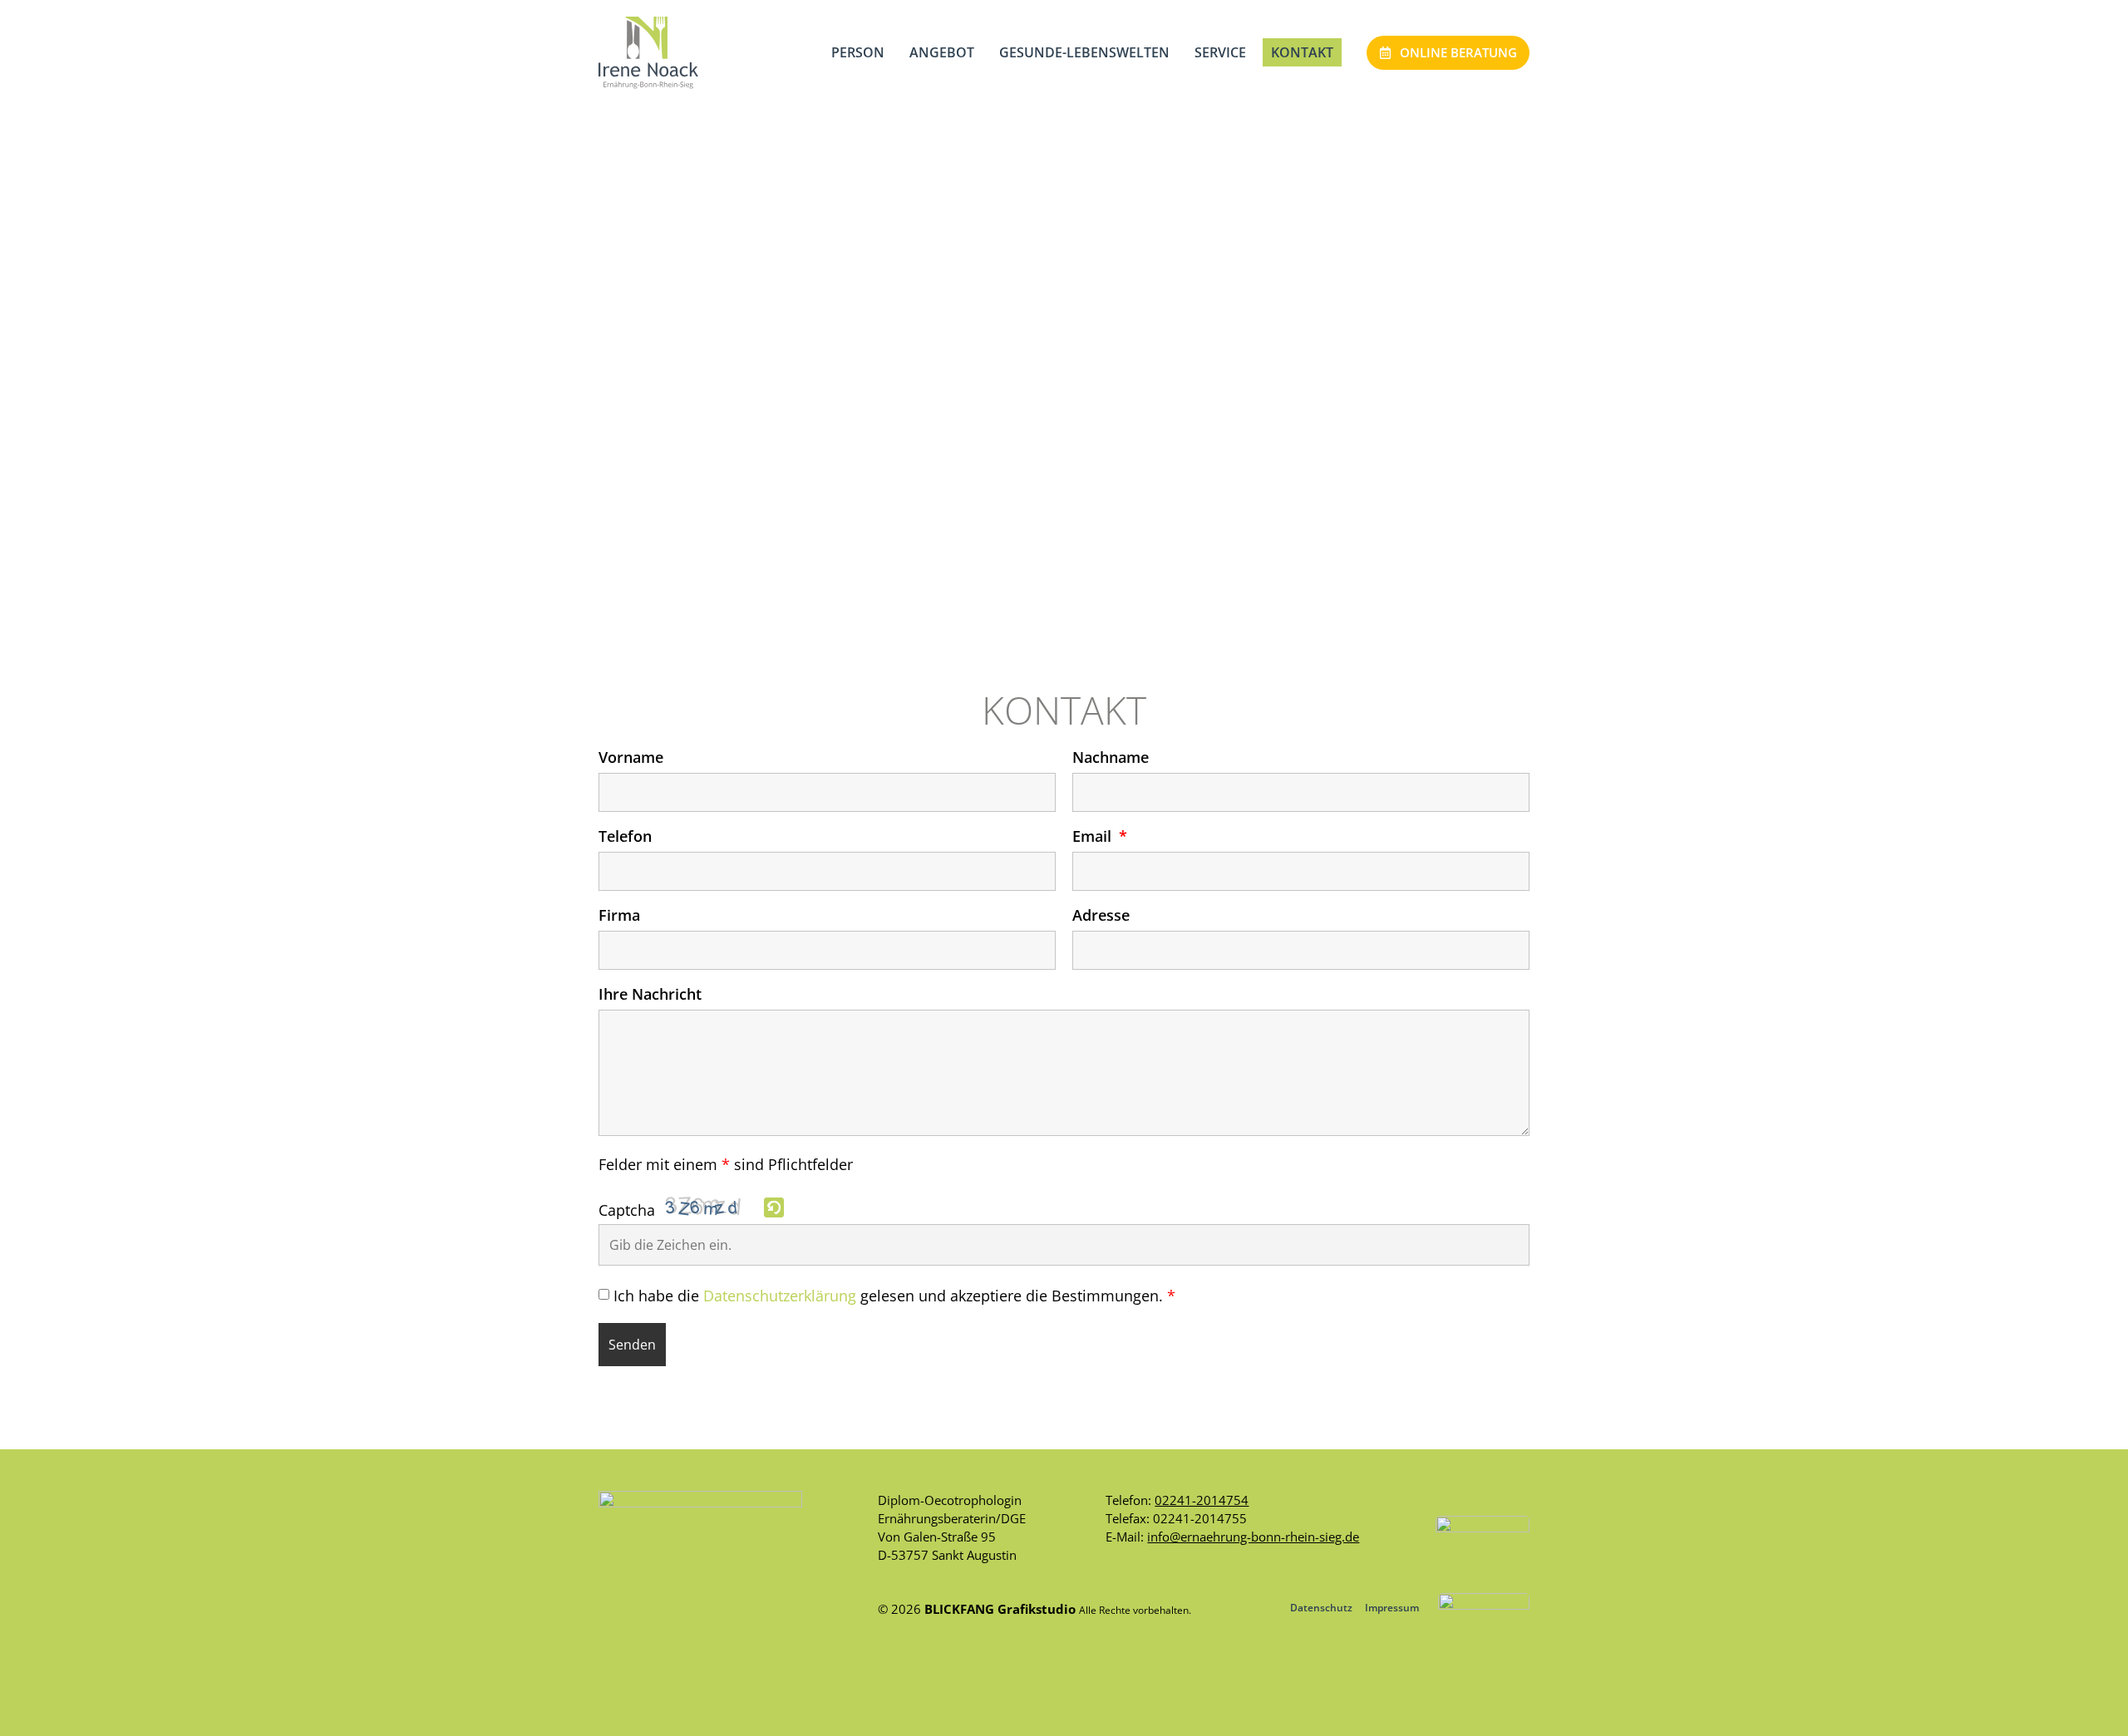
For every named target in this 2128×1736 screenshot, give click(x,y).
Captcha (627, 1210)
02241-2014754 (1202, 1500)
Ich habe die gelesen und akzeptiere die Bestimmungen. (894, 1296)
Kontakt (1302, 52)
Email (1094, 837)
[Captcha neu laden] (774, 1207)
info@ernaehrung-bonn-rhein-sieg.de (1253, 1537)
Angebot (942, 52)
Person (858, 52)
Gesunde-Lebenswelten (1084, 52)
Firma (619, 916)
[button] (775, 1209)
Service (1220, 52)
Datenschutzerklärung (780, 1296)
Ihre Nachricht (650, 995)
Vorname (631, 758)
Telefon (625, 837)
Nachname (1111, 758)
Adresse (1101, 916)
